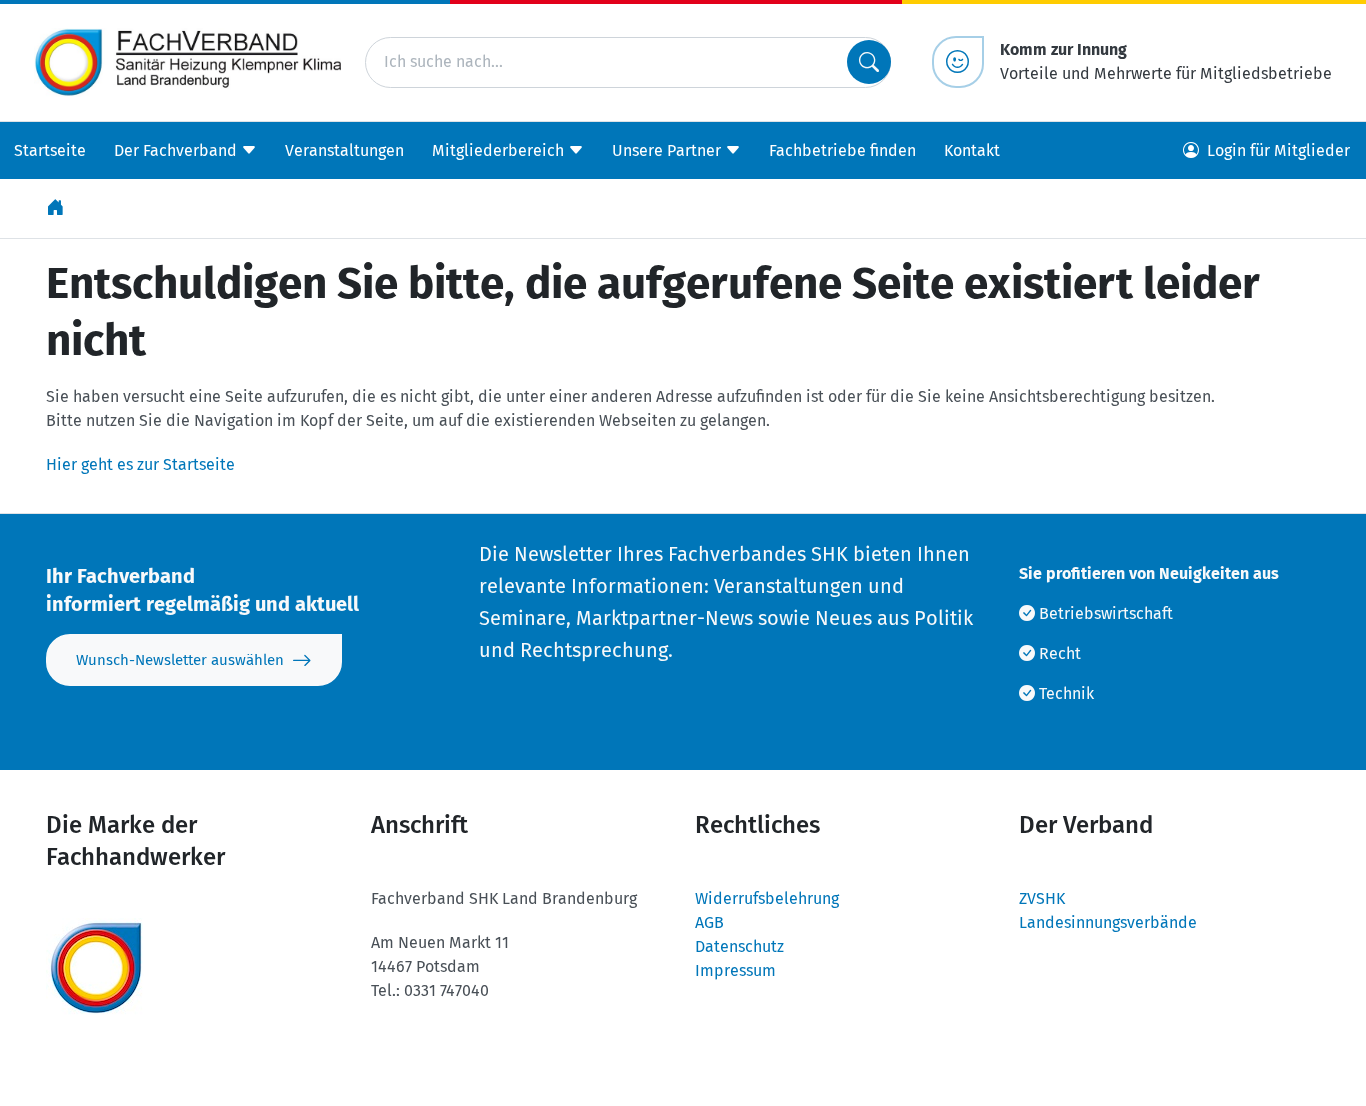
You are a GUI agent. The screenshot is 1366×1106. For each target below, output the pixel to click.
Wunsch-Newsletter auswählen (180, 660)
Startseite (50, 149)
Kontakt (972, 149)
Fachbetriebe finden (842, 149)
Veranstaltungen (344, 149)
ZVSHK (1042, 898)
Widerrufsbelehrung (767, 898)
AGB (709, 922)
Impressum (735, 970)
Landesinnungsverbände (1108, 922)
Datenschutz (739, 946)
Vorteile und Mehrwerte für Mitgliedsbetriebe (1166, 61)
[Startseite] (57, 208)
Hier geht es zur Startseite (140, 464)
